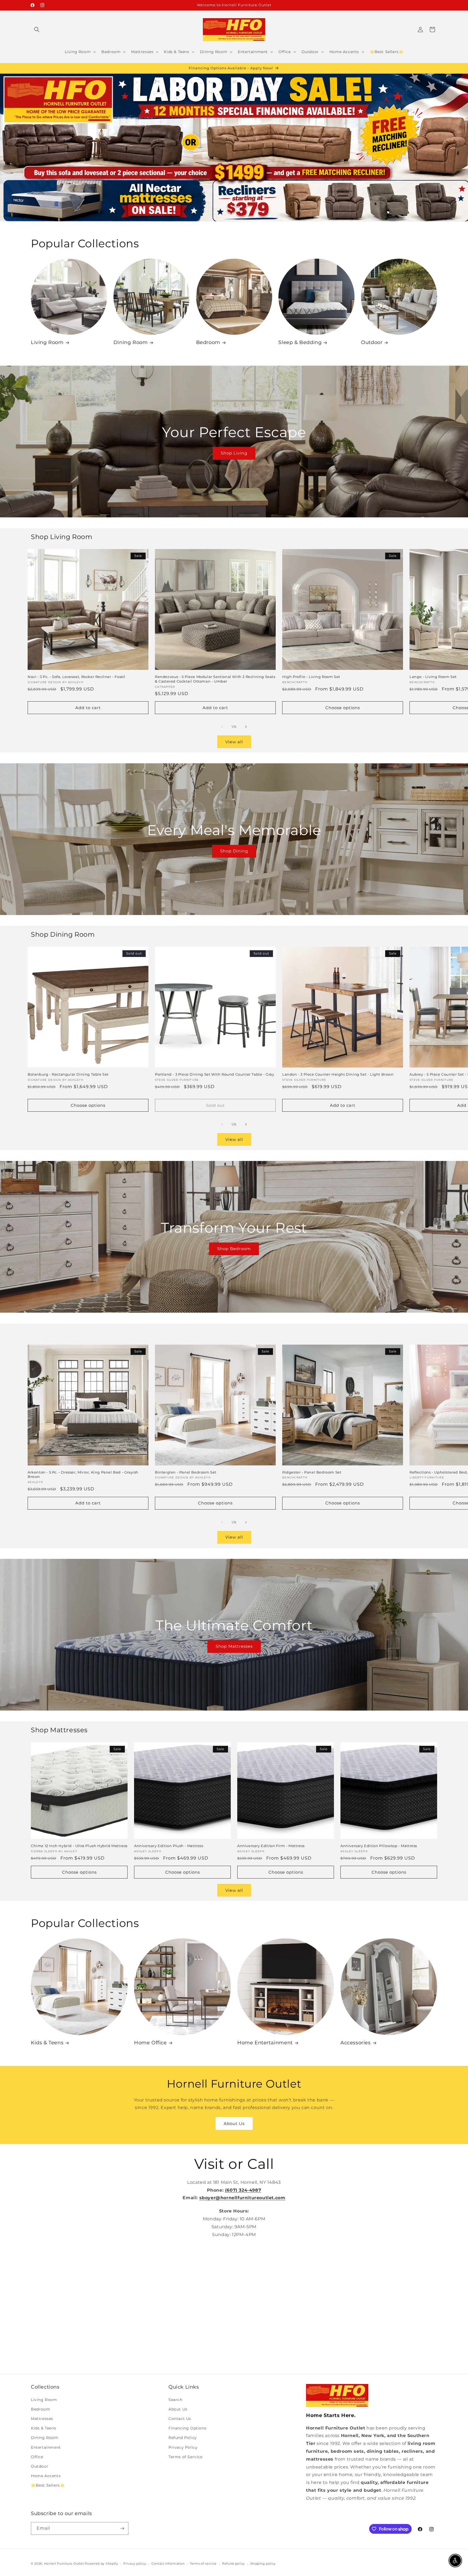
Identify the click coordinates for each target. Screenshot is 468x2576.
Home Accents (46, 2476)
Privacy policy (135, 2564)
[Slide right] (246, 727)
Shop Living (234, 453)
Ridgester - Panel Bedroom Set (312, 1472)
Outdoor (372, 342)
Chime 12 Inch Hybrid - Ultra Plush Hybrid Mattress (79, 1846)
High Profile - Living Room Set (311, 677)
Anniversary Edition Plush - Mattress (169, 1846)
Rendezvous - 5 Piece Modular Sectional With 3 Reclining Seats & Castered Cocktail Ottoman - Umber (215, 679)
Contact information (168, 2564)
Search (175, 2400)
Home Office (150, 2043)
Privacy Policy (183, 2447)
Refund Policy (183, 2438)
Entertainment (46, 2447)
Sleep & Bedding (300, 342)
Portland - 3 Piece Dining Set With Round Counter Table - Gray (215, 1074)
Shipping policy (263, 2564)
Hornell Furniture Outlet (64, 2564)
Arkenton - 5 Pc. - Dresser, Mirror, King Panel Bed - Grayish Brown (83, 1474)
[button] (37, 30)
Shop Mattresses (234, 1647)
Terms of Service (186, 2457)
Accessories (356, 2043)
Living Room (47, 342)
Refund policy (233, 2564)
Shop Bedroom (234, 1249)
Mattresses (42, 2419)
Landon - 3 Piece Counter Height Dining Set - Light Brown (338, 1074)
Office (37, 2457)
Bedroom (208, 342)
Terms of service (203, 2564)
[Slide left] (222, 727)
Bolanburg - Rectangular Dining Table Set (68, 1074)
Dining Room (131, 342)
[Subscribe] (122, 2528)
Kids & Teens (47, 2043)
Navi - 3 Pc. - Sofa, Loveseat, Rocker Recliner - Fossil (77, 677)
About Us (234, 2124)
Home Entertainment (265, 2043)
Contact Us (180, 2419)
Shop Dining (234, 851)
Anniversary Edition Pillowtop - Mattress (379, 1846)
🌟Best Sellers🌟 (48, 2485)
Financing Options (187, 2428)
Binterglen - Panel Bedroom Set (186, 1472)
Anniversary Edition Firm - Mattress (271, 1846)
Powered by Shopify (101, 2564)
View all (234, 742)
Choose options (343, 708)
